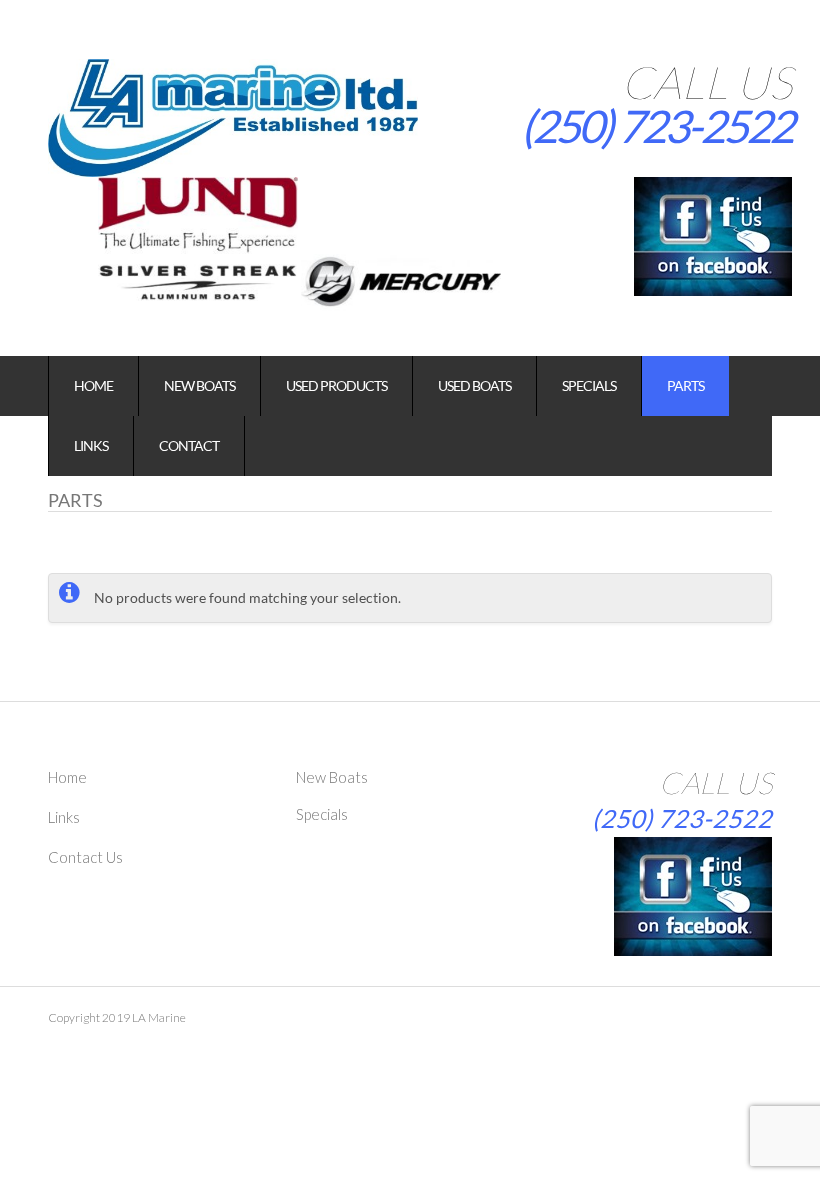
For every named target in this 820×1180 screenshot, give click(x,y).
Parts (685, 385)
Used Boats (474, 385)
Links (91, 445)
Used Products (336, 385)
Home (93, 385)
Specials (589, 385)
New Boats (199, 385)
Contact (189, 445)
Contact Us (85, 857)
